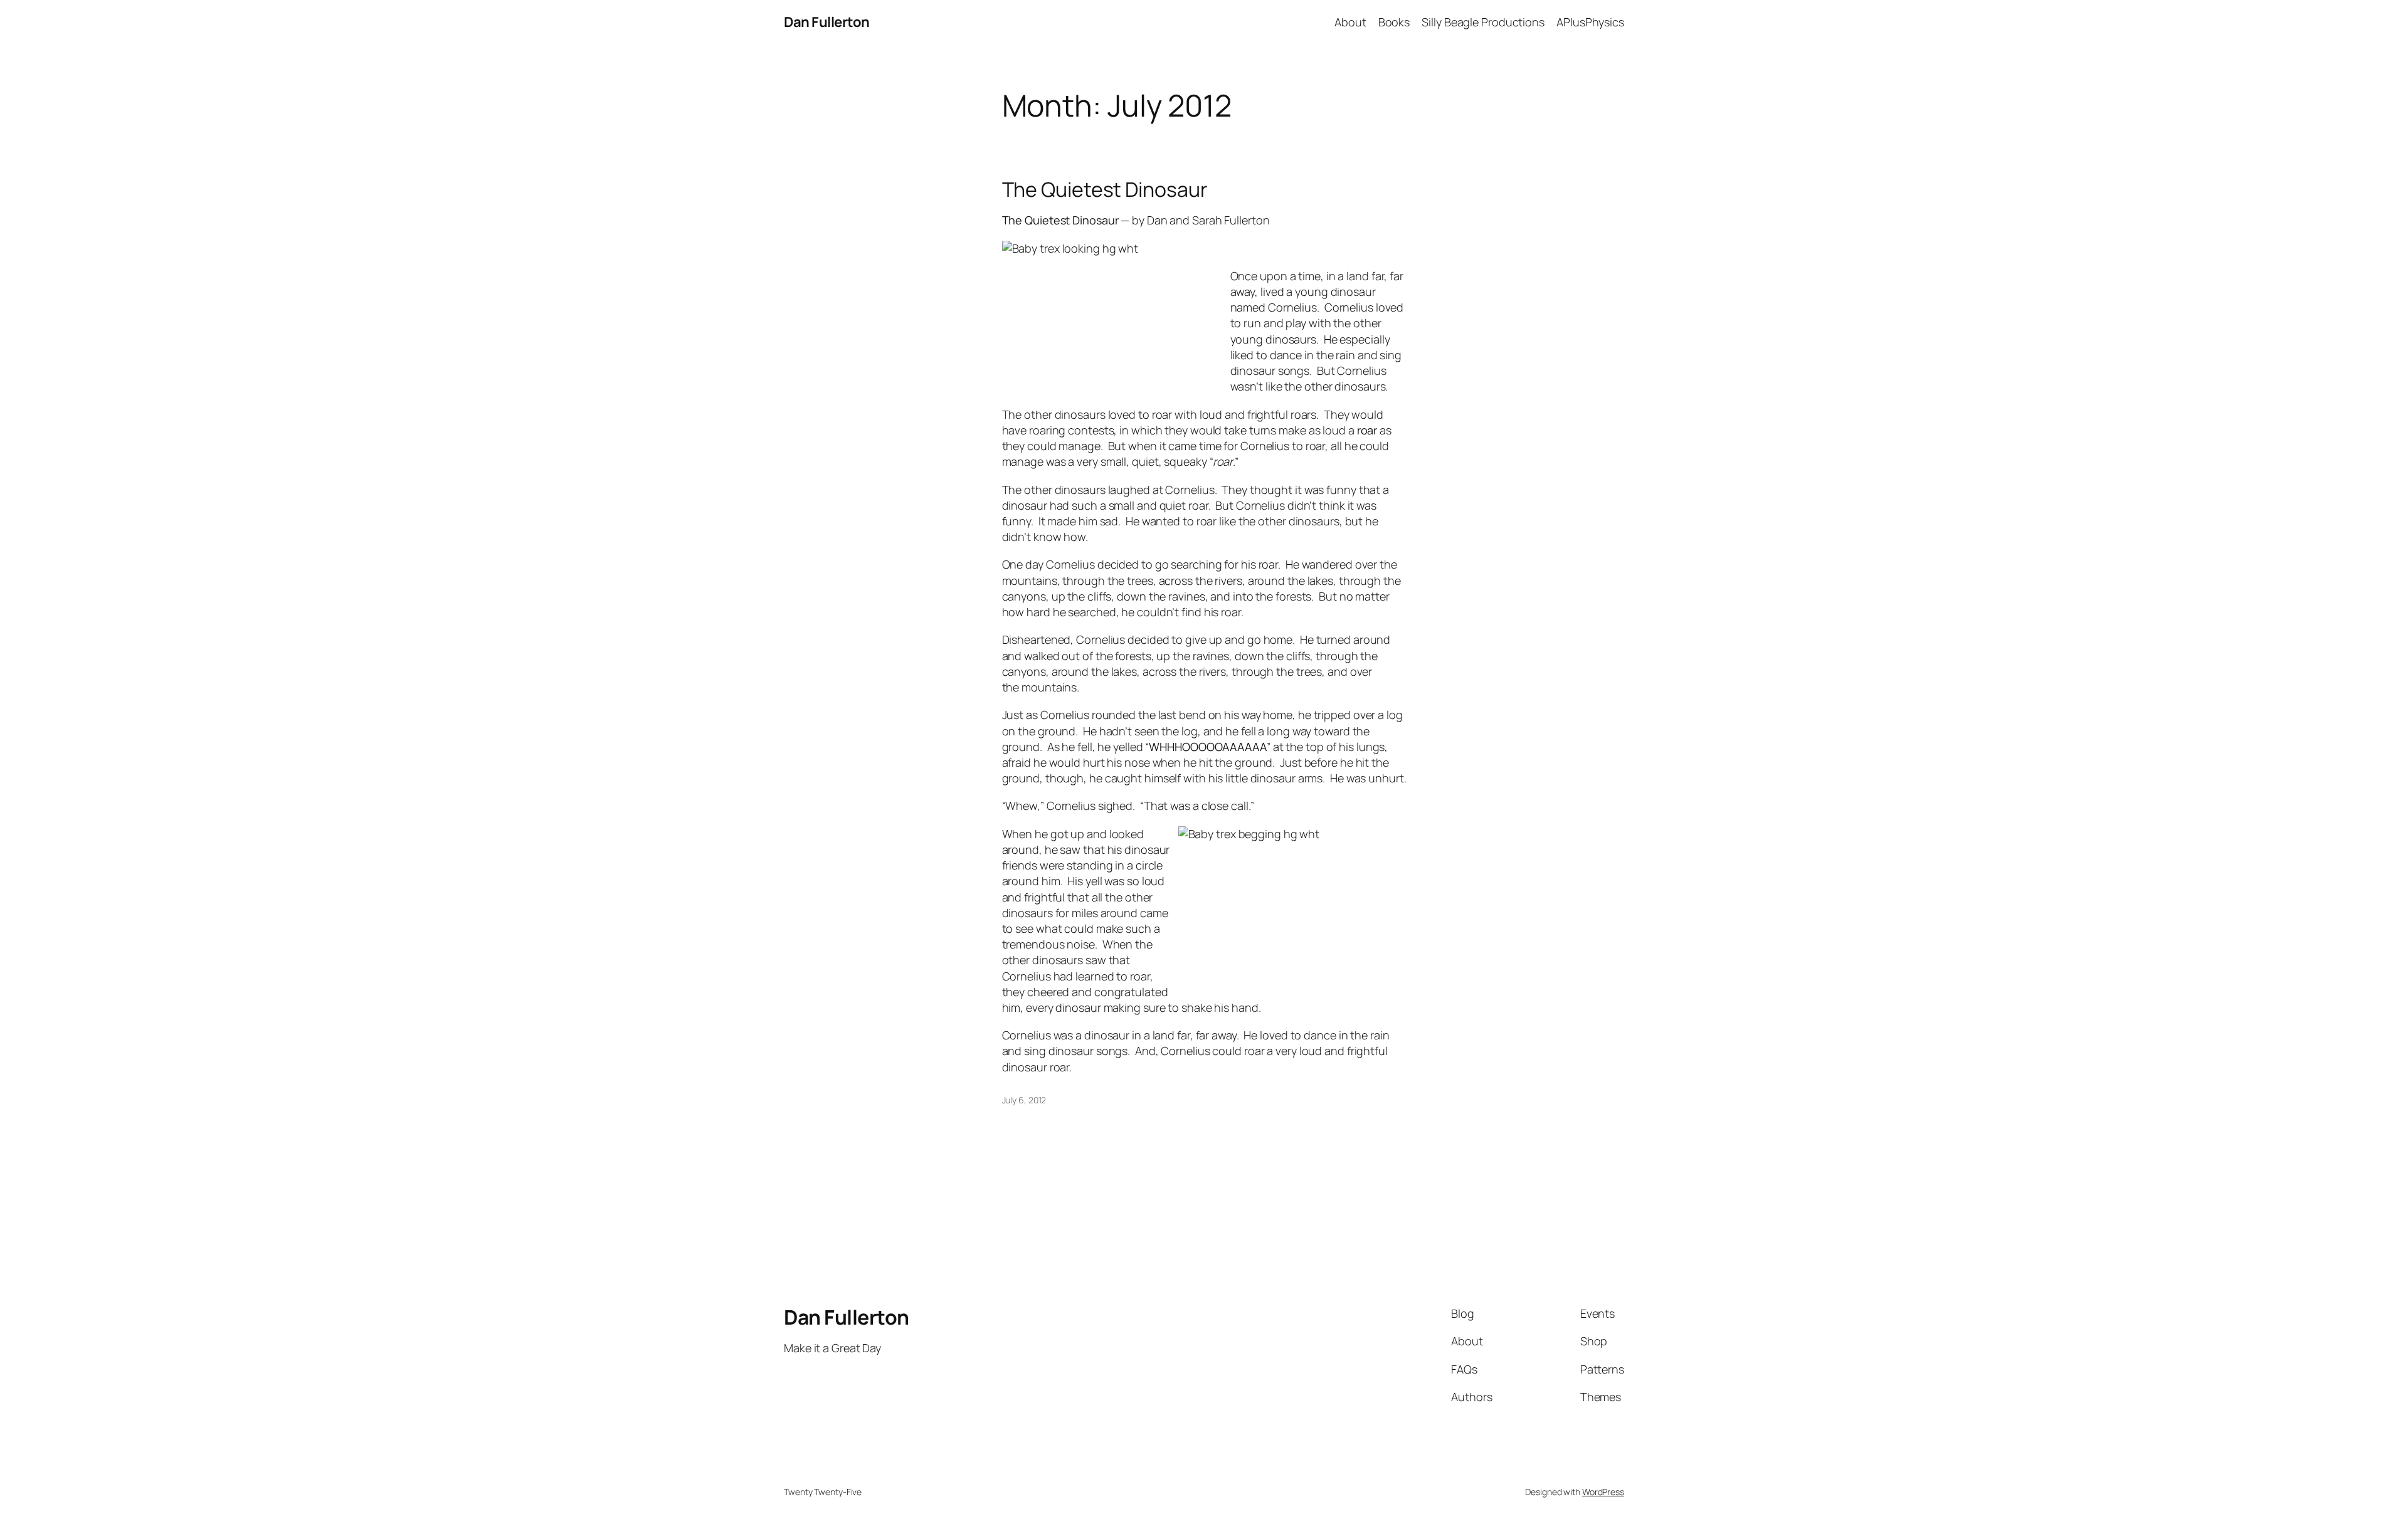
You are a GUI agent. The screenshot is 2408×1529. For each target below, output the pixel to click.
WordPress (1603, 1492)
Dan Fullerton (827, 22)
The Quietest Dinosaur (1105, 189)
